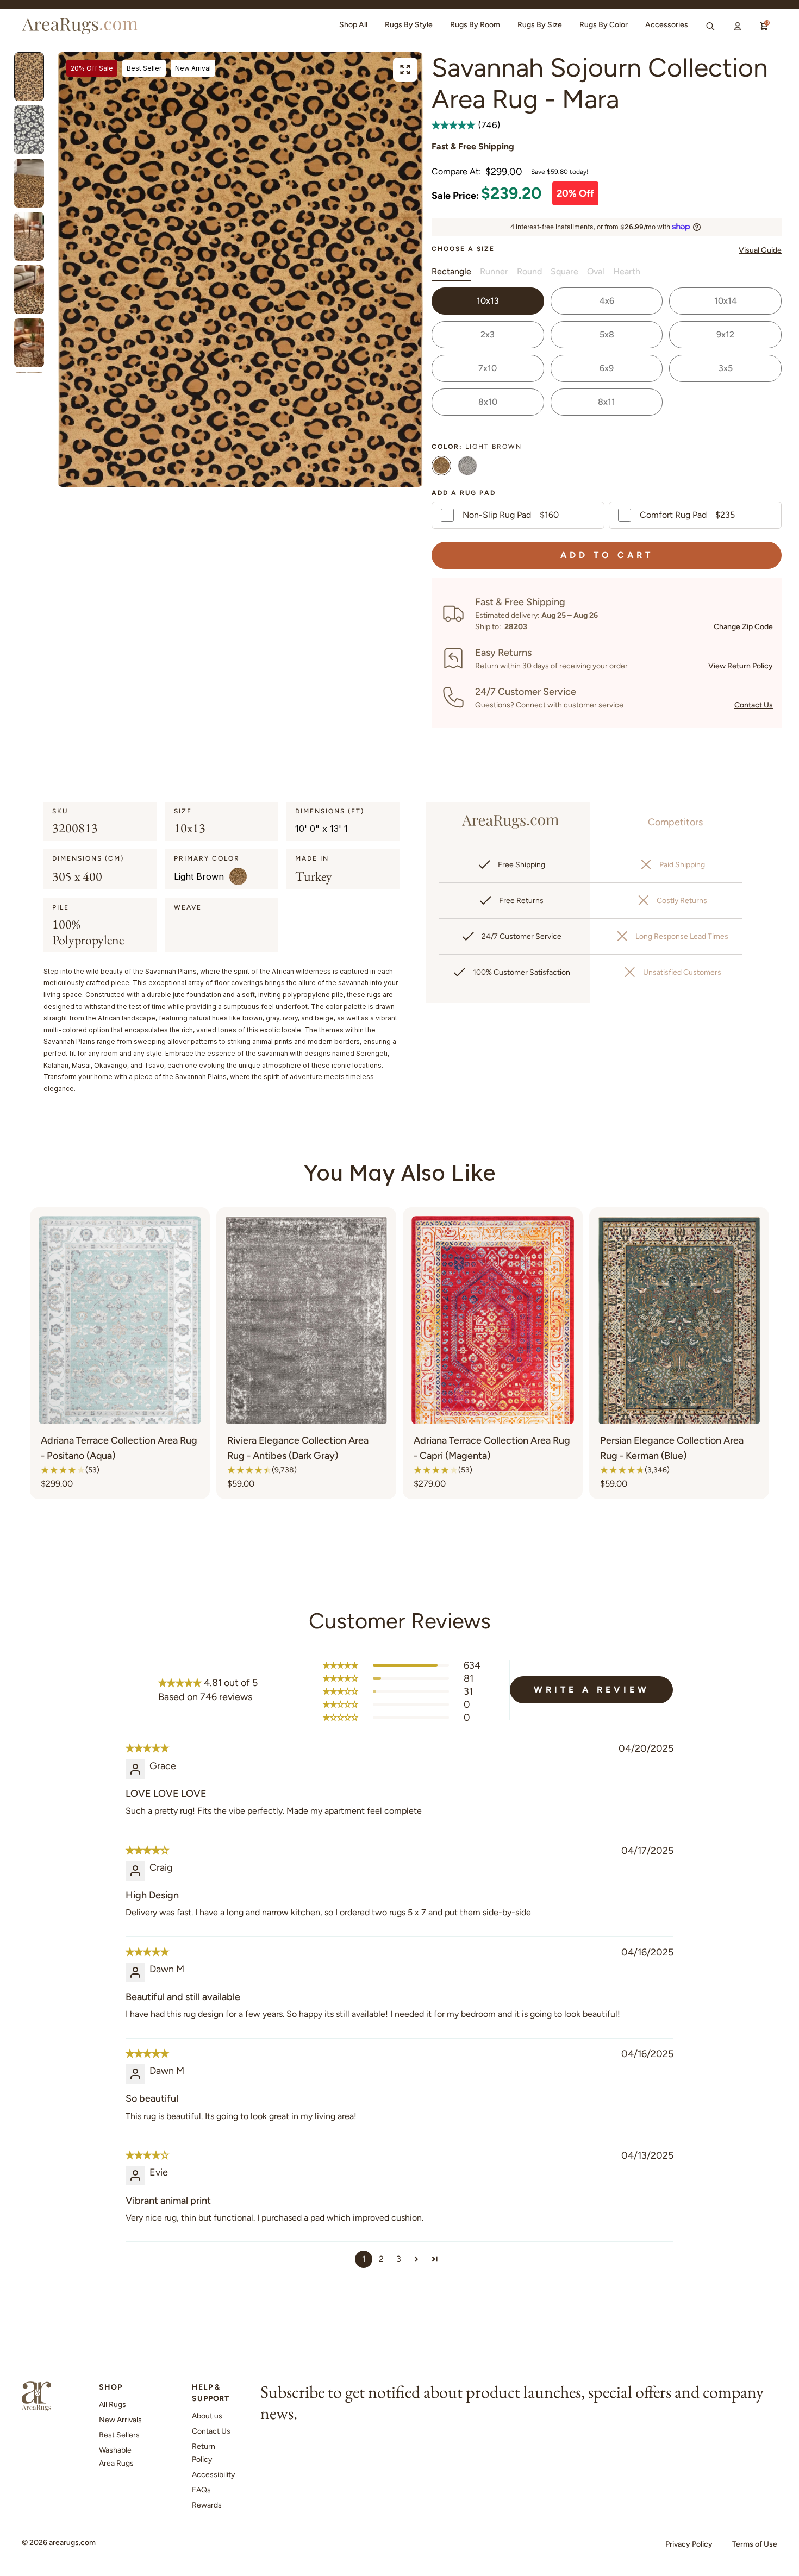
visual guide (760, 250)
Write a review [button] (592, 1690)
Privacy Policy (689, 2544)
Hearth (627, 271)
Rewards (207, 2505)
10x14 (726, 301)
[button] (455, 125)
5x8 (607, 334)
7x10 (488, 368)
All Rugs (113, 2405)
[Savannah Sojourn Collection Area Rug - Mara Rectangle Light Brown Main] (29, 77)
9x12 (725, 334)
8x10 (488, 402)
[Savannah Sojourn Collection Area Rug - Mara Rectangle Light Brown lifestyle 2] (29, 183)
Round (529, 271)
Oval (596, 271)
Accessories (667, 25)
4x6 (607, 301)
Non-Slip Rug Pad (511, 515)
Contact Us (754, 705)
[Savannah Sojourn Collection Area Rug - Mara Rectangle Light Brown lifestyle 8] (29, 236)
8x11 (607, 402)
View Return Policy (741, 666)
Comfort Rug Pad (687, 515)
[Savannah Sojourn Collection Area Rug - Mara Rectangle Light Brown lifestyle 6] (29, 290)
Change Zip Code (743, 627)
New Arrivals (120, 2420)
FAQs (201, 2490)
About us (207, 2416)
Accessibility (213, 2475)
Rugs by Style (409, 25)
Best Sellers (119, 2435)
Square (564, 271)
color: (477, 447)
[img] (147, 1748)
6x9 (607, 368)
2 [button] (381, 2259)
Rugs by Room (475, 25)
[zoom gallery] (405, 70)
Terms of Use (755, 2544)
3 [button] (399, 2259)
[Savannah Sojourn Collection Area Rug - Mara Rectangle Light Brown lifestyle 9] (29, 343)
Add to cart (607, 555)
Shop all (353, 25)
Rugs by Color (604, 25)
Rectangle (451, 271)
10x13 (488, 301)
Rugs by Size (540, 25)
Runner (494, 271)
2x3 (488, 334)
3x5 (726, 368)
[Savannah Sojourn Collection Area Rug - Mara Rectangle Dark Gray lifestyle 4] (29, 130)
